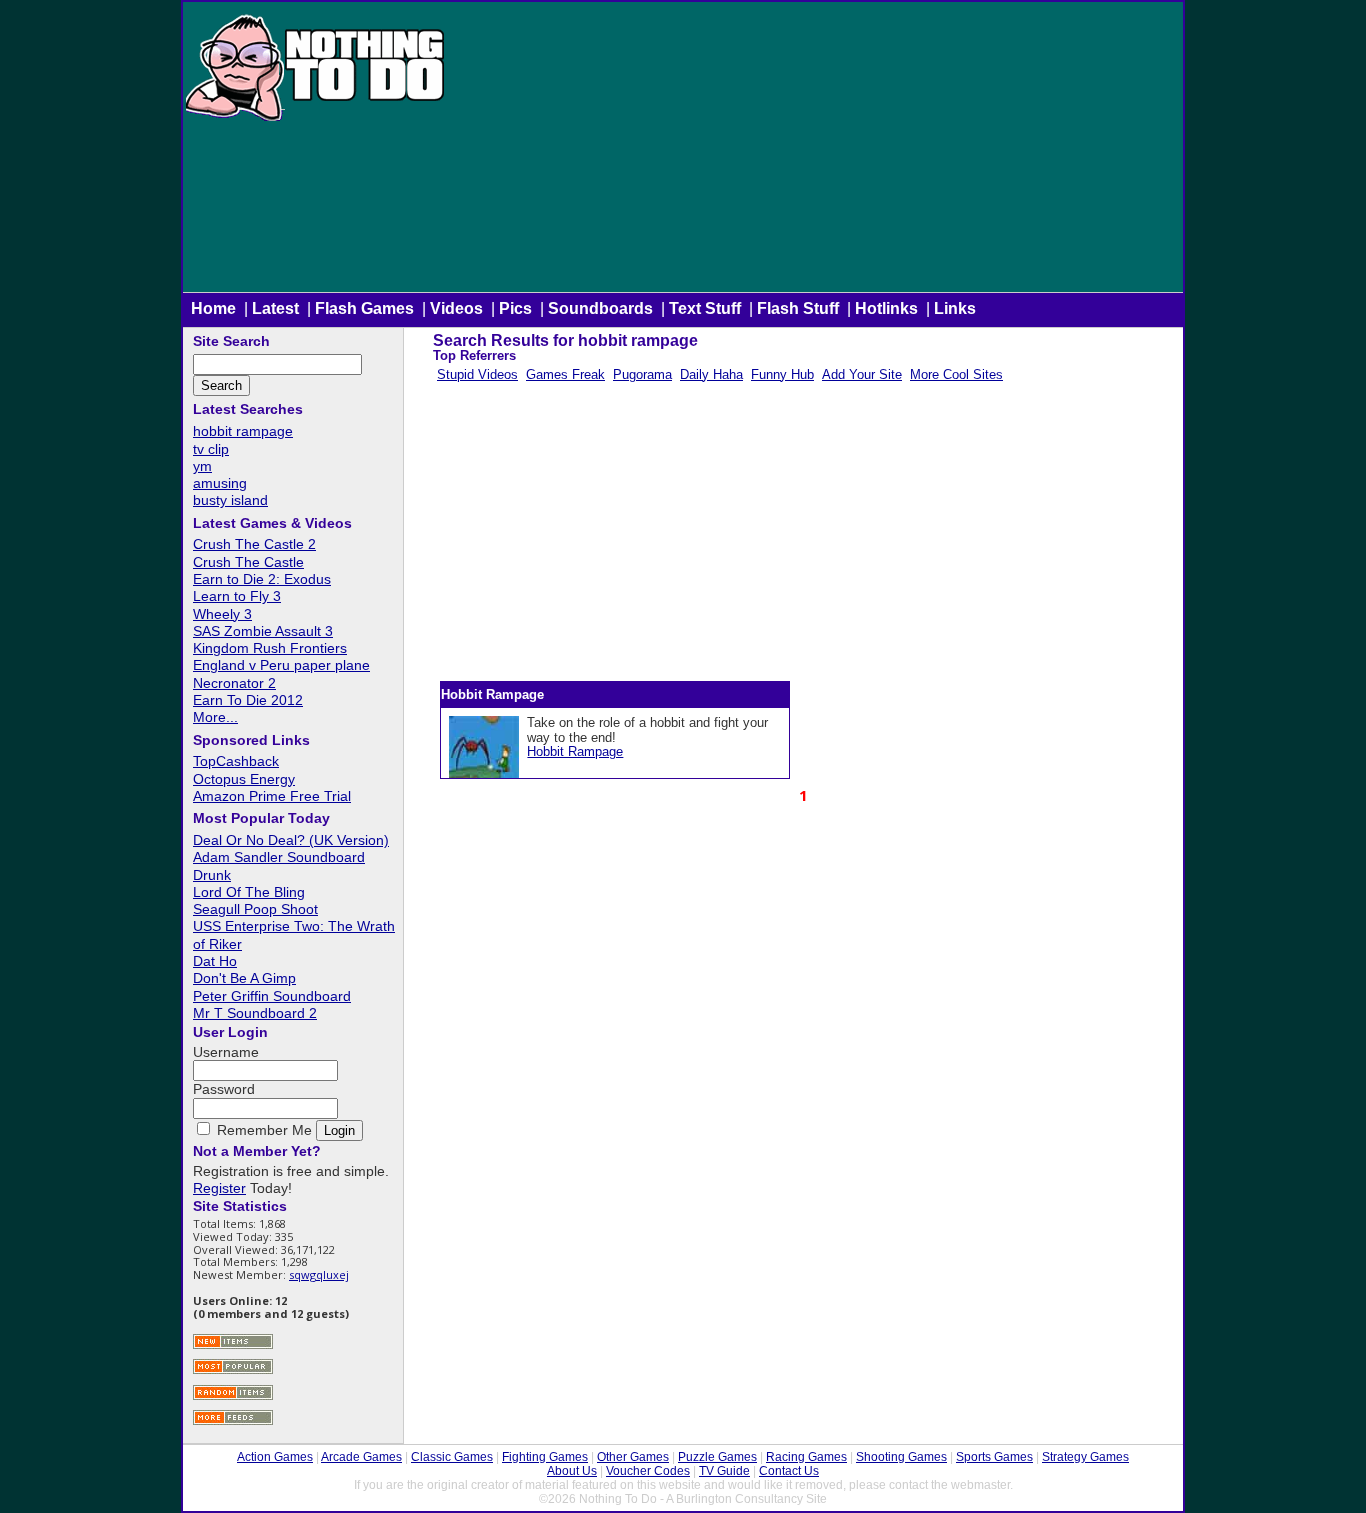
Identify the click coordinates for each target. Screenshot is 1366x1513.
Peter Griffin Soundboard (272, 996)
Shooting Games (901, 1457)
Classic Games (452, 1457)
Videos (456, 308)
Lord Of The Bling (249, 892)
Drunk (212, 875)
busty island (230, 500)
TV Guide (724, 1471)
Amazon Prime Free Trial (272, 796)
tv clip (211, 449)
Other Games (633, 1457)
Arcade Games (361, 1457)
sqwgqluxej (319, 1274)
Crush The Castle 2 (254, 544)
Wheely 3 (222, 614)
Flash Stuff (798, 308)
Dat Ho (215, 961)
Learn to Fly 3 (237, 596)
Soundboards (600, 308)
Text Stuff (705, 308)
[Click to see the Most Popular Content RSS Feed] (233, 1371)
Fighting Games (545, 1457)
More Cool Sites (956, 374)
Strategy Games (1085, 1457)
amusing (220, 483)
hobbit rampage (243, 431)
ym (202, 466)
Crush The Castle (248, 562)
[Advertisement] (815, 152)
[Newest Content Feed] (233, 1346)
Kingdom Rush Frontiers (270, 648)
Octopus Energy (244, 779)
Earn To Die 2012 (248, 700)
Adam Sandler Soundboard (279, 857)
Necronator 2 (234, 683)
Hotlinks (886, 308)
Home (213, 308)
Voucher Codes (648, 1471)
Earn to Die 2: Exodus (262, 579)
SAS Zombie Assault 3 (263, 631)
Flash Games (364, 308)
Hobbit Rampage (575, 751)
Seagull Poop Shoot (255, 909)
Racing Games (806, 1457)
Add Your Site (862, 374)
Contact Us (789, 1471)
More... (215, 717)
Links (955, 308)
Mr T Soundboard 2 (255, 1013)
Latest (275, 308)
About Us (572, 1471)
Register (219, 1188)
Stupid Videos (477, 374)
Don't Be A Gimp (244, 978)
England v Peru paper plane (281, 665)
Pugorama (642, 374)
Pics (515, 308)
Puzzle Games (717, 1457)
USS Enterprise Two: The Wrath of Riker (294, 934)
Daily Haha (711, 374)
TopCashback (236, 761)
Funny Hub (782, 374)
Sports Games (994, 1457)
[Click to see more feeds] (233, 1422)
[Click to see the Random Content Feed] (233, 1397)
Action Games (275, 1457)
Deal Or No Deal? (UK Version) (291, 840)
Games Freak (565, 374)
